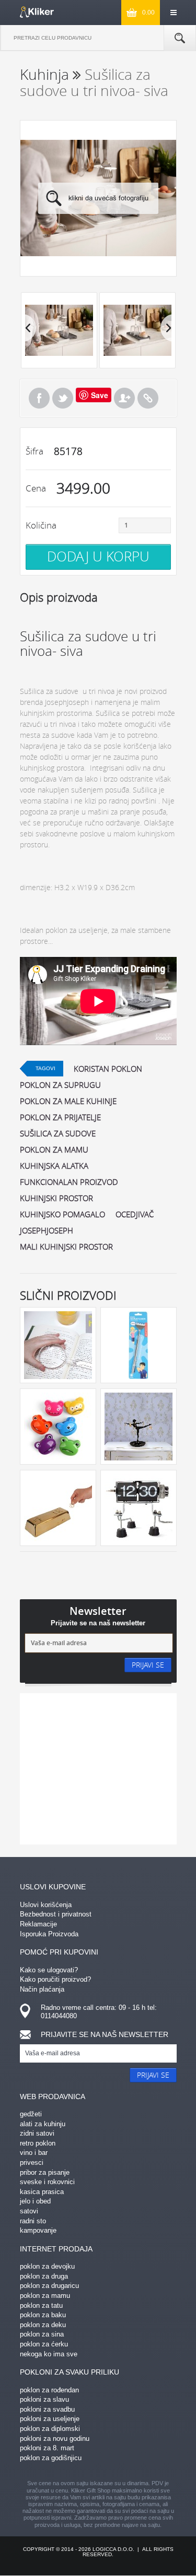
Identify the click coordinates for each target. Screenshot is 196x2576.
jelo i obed (35, 2201)
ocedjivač (135, 1214)
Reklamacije (38, 1924)
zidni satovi (37, 2133)
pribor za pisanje (45, 2172)
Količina (41, 525)
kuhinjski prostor (56, 1198)
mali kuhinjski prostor (66, 1247)
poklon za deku (43, 2325)
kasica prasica (42, 2192)
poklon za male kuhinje (68, 1101)
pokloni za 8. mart (47, 2448)
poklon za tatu (41, 2305)
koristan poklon (108, 1069)
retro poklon (38, 2143)
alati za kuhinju (43, 2124)
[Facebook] (39, 398)
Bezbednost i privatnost (56, 1914)
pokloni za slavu (44, 2399)
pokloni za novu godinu (55, 2439)
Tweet (63, 398)
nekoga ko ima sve (49, 2354)
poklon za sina (42, 2334)
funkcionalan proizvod (69, 1182)
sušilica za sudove (58, 1133)
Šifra (34, 451)
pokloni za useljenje (50, 2419)
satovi (29, 2211)
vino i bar (34, 2153)
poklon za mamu (54, 1149)
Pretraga (180, 38)
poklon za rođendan (49, 2390)
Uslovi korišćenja (46, 1905)
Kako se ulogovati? (49, 1970)
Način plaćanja (42, 1989)
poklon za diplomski (50, 2429)
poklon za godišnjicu (51, 2458)
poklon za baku (43, 2315)
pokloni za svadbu (47, 2409)
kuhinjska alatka (54, 1166)
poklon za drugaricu (49, 2286)
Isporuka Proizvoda (49, 1934)
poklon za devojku (47, 2266)
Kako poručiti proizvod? (55, 1979)
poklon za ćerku (44, 2344)
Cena (36, 488)
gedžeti (31, 2114)
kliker (37, 12)
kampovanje (38, 2230)
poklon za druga (44, 2276)
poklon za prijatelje (60, 1117)
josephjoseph (47, 1230)
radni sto (33, 2221)
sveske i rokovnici (47, 2182)
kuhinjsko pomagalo (62, 1214)
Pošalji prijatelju (124, 398)
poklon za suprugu (60, 1085)
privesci (32, 2162)
